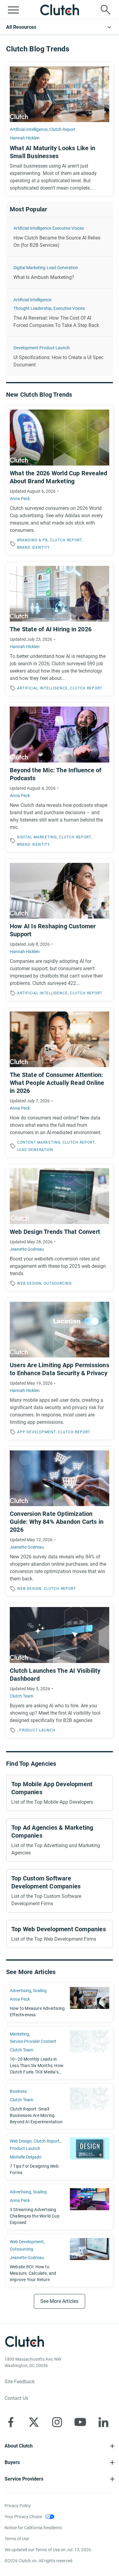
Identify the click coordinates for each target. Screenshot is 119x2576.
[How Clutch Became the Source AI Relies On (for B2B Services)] (60, 237)
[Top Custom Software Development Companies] (60, 1891)
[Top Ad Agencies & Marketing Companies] (60, 1840)
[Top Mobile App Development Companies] (60, 1793)
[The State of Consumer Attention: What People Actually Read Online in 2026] (60, 1082)
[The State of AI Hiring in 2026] (60, 629)
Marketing (19, 2034)
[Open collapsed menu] (13, 10)
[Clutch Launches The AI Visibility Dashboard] (60, 1670)
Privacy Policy (18, 2506)
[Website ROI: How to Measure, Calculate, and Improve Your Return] (60, 2260)
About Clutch (19, 2446)
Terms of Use (17, 2539)
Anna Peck (20, 499)
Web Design (29, 1283)
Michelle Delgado (26, 2157)
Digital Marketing (29, 268)
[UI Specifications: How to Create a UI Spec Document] (60, 356)
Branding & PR (32, 540)
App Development (36, 1432)
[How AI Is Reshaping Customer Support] (60, 930)
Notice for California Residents (33, 2528)
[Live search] (106, 10)
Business (18, 2091)
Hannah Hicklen (25, 138)
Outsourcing (58, 1283)
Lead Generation (62, 268)
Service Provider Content (33, 2041)
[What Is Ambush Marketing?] (60, 273)
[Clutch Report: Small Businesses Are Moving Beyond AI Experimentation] (60, 2106)
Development (26, 348)
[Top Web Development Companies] (60, 1934)
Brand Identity (33, 547)
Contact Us (16, 2398)
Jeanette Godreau (27, 1249)
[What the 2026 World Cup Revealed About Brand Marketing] (60, 480)
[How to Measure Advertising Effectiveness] (60, 2003)
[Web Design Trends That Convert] (60, 1227)
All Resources (21, 27)
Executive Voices (68, 228)
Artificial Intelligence (29, 129)
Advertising (20, 1991)
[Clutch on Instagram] (57, 2422)
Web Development (27, 2242)
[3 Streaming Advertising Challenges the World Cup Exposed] (60, 2207)
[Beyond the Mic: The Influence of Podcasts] (60, 777)
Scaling (40, 1991)
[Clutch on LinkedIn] (103, 2422)
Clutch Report (62, 129)
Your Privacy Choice (23, 2517)
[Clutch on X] (34, 2422)
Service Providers (24, 2479)
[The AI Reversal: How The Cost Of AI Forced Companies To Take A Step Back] (60, 313)
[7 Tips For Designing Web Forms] (60, 2157)
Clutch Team (22, 1696)
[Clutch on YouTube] (80, 2422)
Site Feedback (20, 2382)
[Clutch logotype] (60, 10)
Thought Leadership (32, 308)
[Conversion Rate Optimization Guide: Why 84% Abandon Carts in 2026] (60, 1521)
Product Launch (55, 348)
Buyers (12, 2462)
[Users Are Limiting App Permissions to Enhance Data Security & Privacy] (60, 1369)
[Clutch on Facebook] (11, 2422)
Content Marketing (39, 1142)
